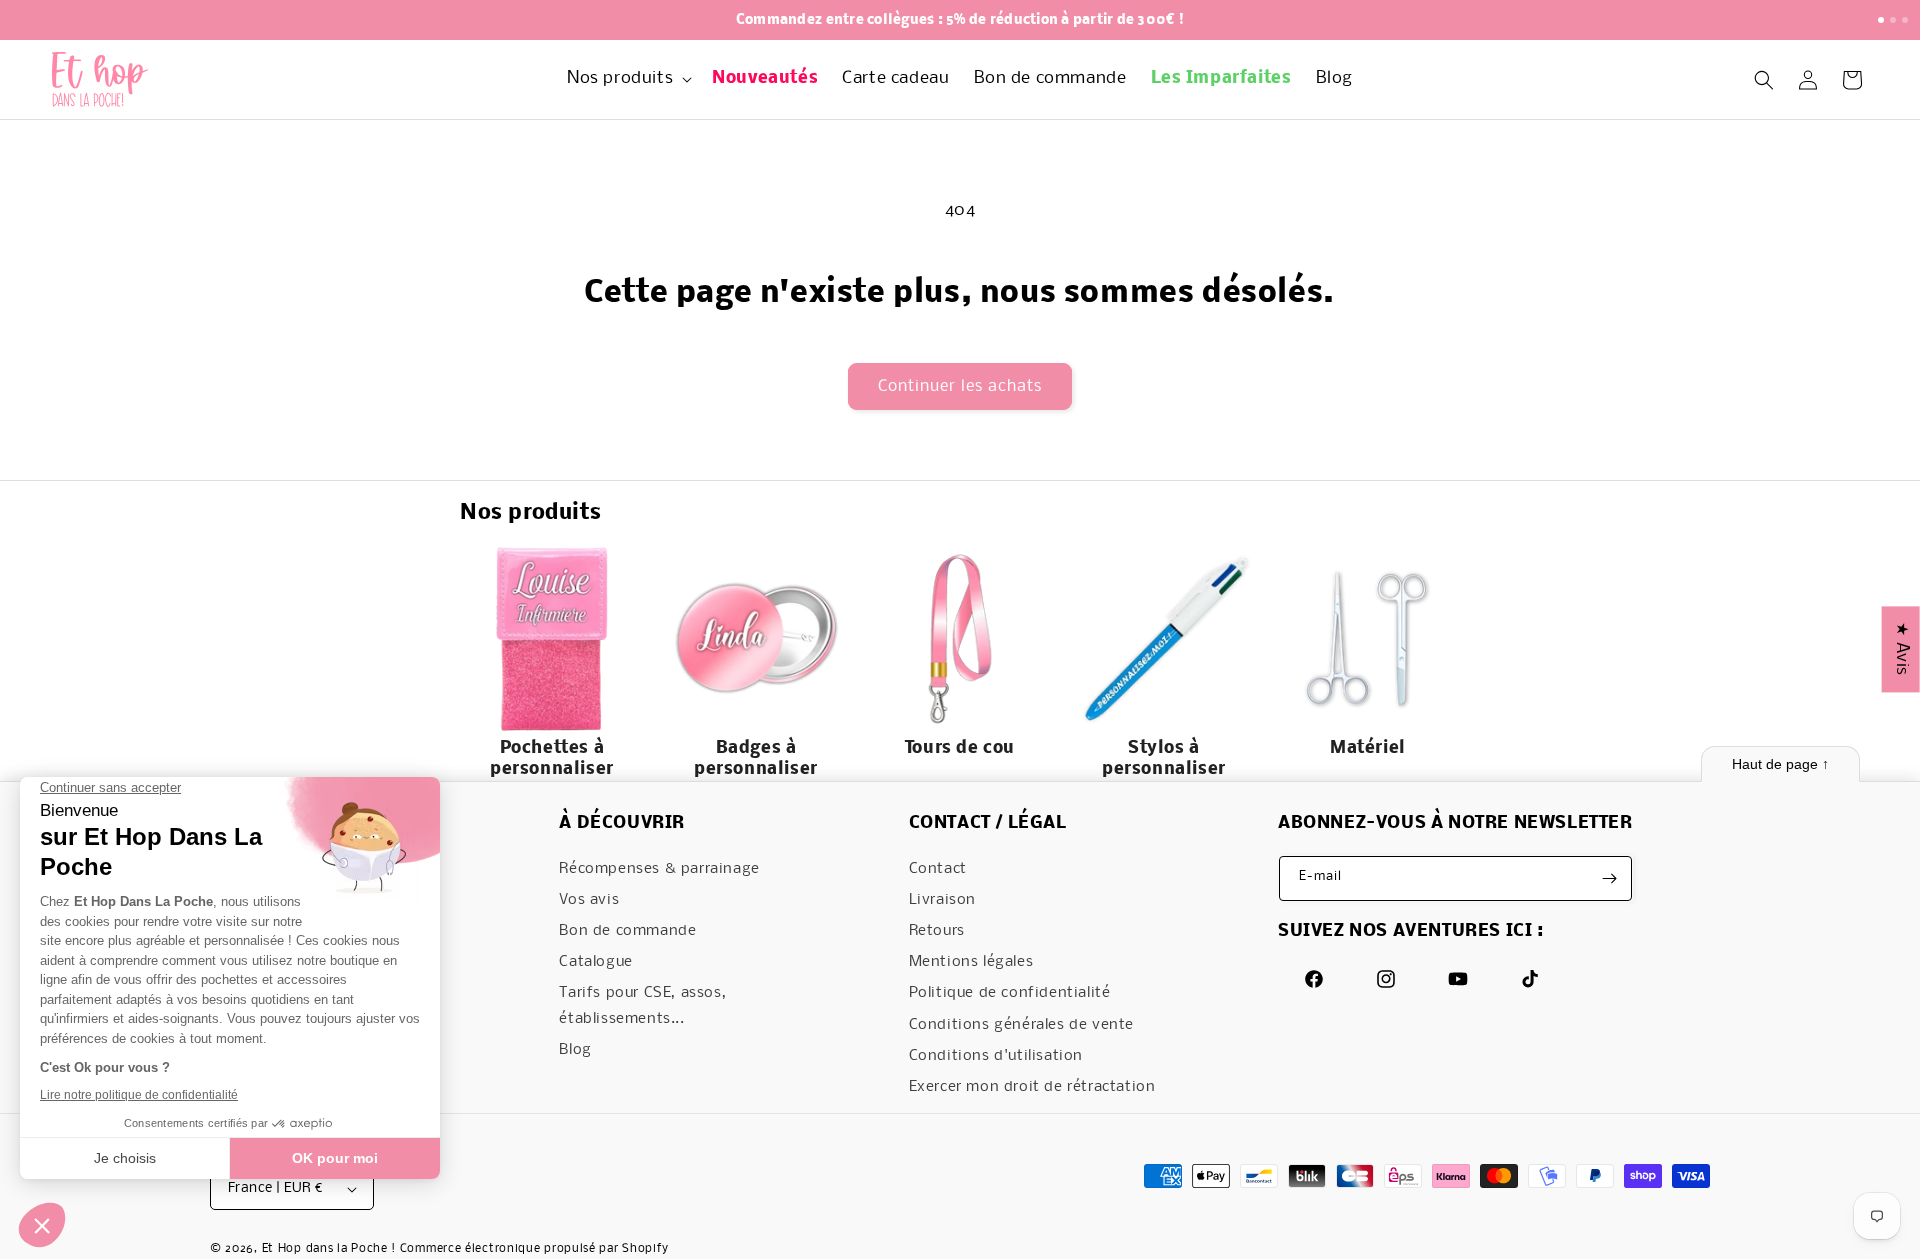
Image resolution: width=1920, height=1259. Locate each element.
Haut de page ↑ (1780, 764)
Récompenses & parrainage (659, 869)
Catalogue (595, 962)
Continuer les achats (960, 386)
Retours (937, 931)
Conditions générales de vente (1021, 1025)
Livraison (942, 900)
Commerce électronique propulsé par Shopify (534, 1249)
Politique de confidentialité (1010, 993)
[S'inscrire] (1610, 878)
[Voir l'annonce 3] (1905, 20)
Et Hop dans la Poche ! (329, 1249)
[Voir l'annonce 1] (1881, 20)
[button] (627, 79)
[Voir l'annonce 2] (1893, 20)
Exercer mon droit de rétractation (1032, 1087)
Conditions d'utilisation (996, 1056)
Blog (575, 1050)
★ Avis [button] (1901, 649)
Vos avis (589, 900)
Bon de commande (627, 931)
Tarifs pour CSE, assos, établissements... (642, 1005)
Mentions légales (971, 962)
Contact (938, 869)
